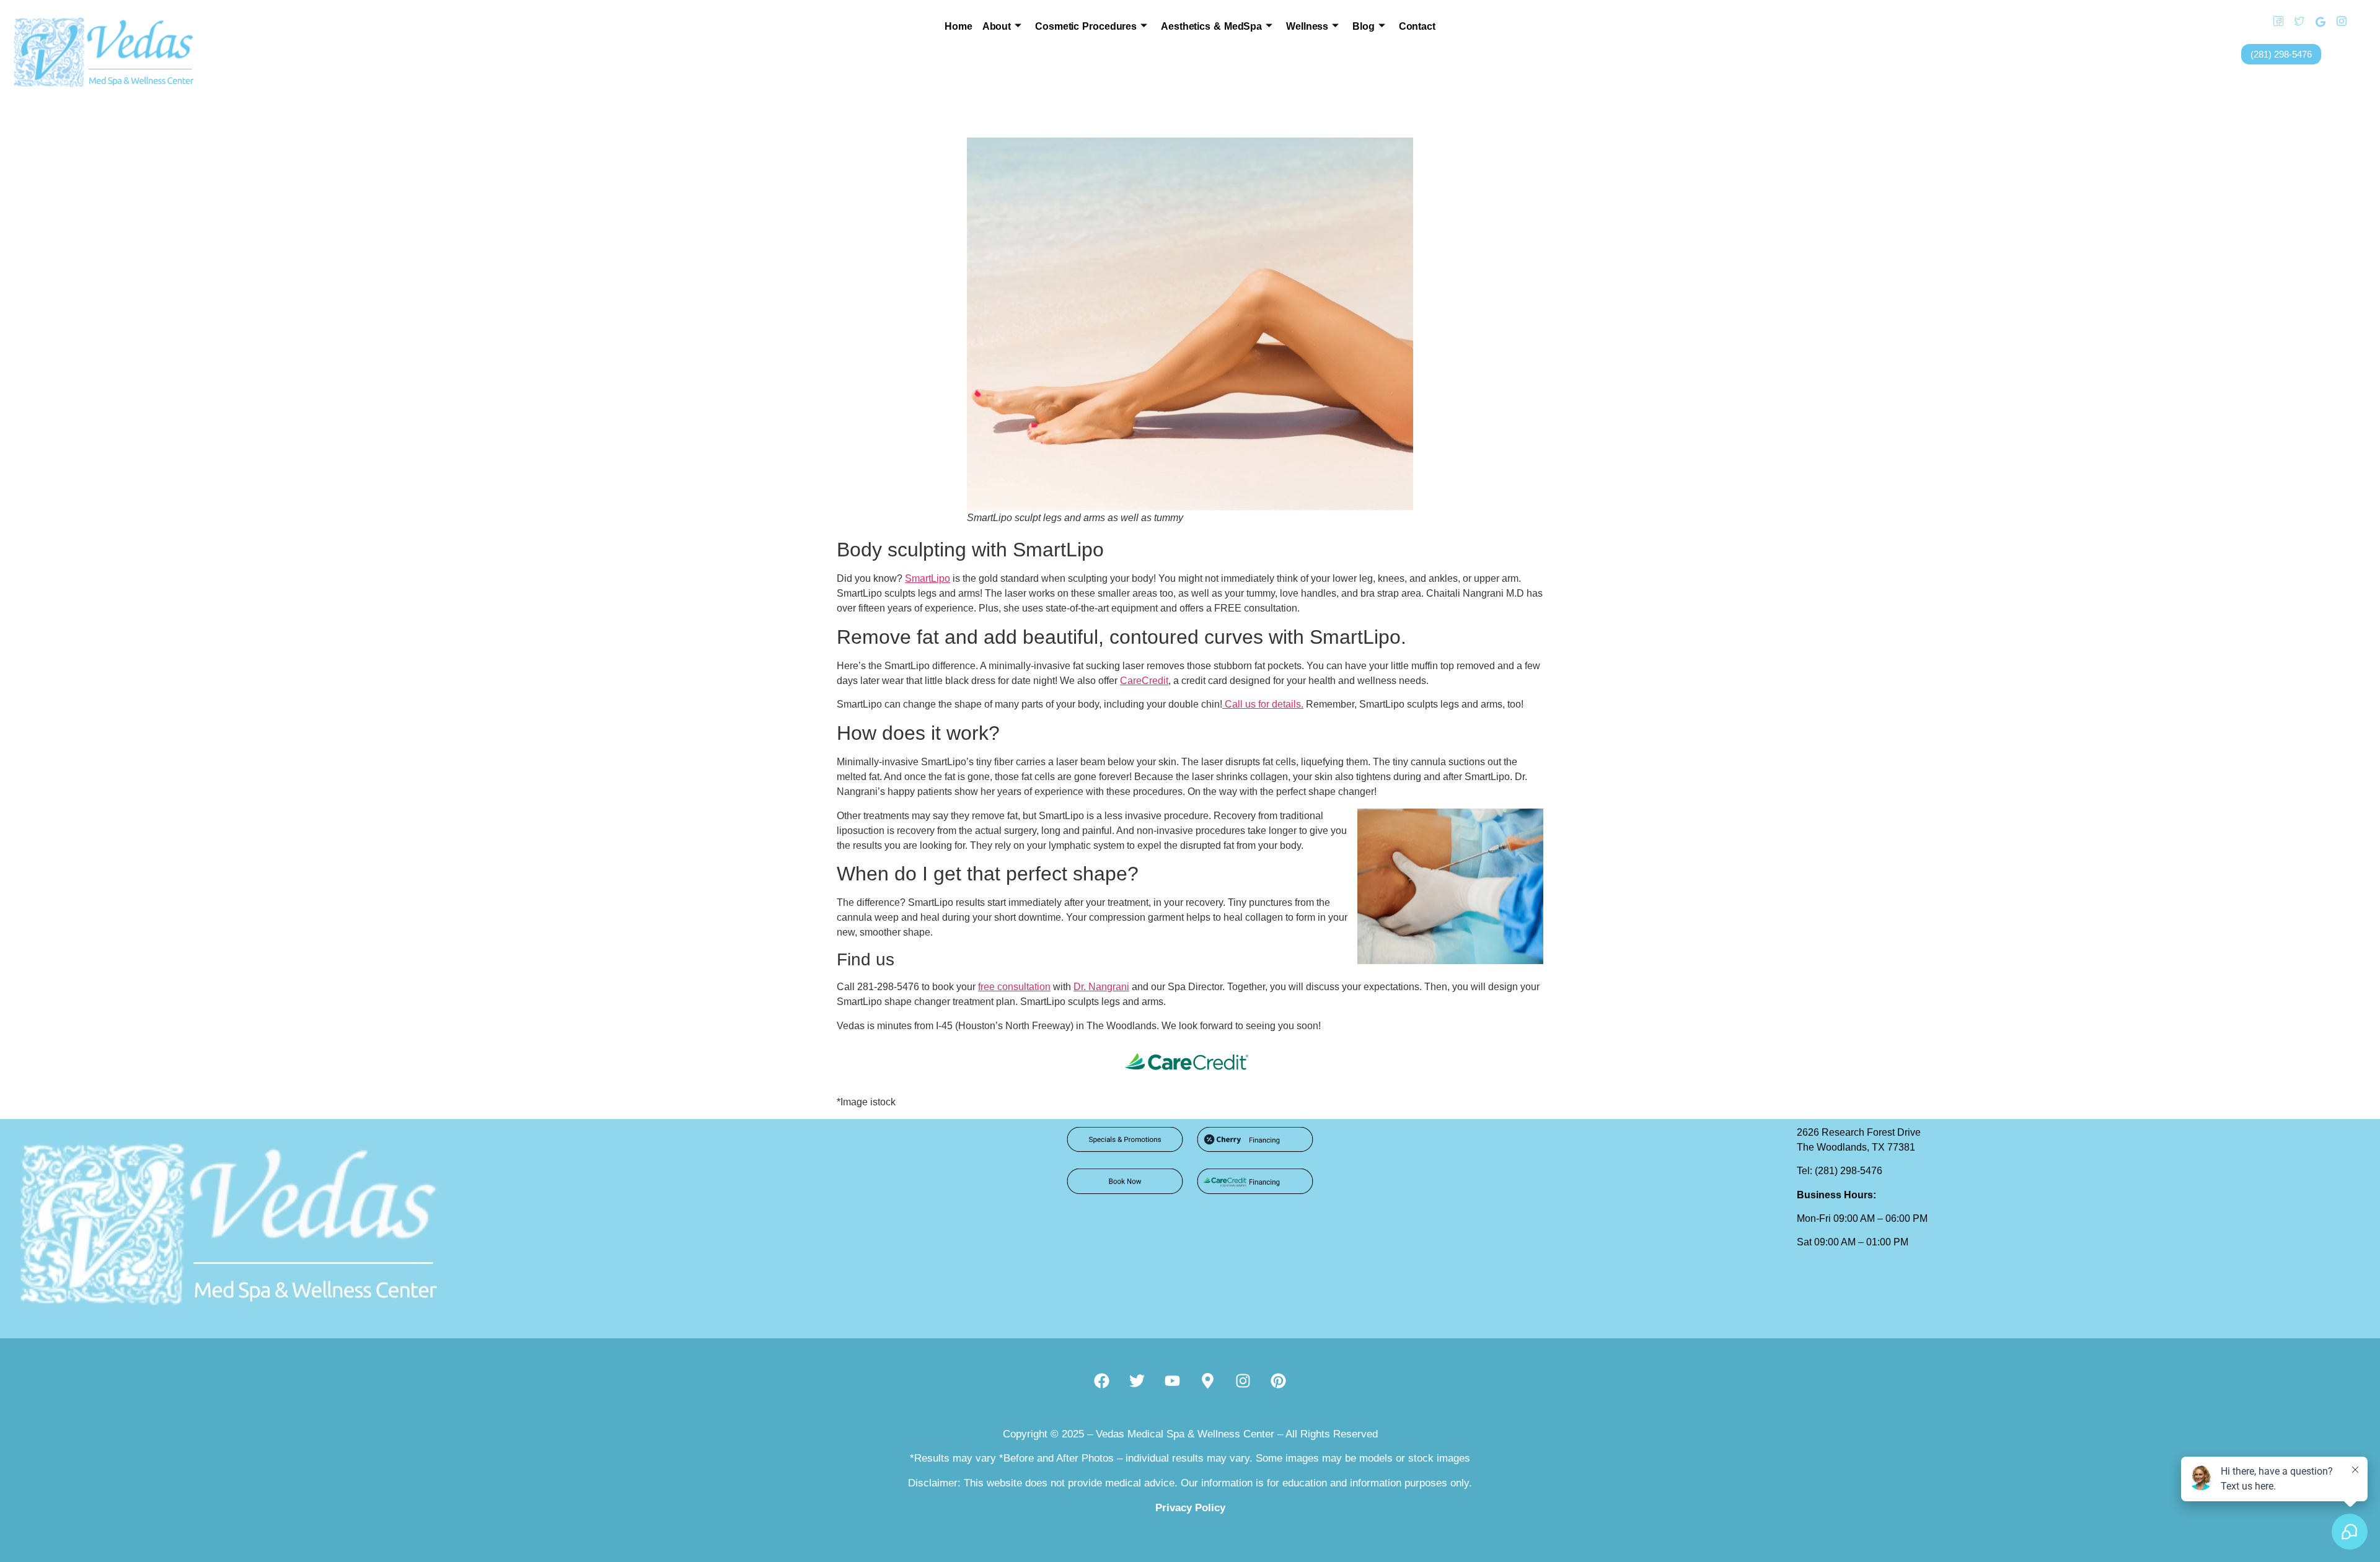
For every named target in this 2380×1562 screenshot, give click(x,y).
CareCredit (1144, 681)
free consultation (1014, 987)
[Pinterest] (1279, 1380)
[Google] (2316, 22)
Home (959, 26)
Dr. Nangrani (1101, 987)
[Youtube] (1173, 1380)
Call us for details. (1263, 704)
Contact (1417, 26)
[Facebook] (2274, 22)
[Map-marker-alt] (1208, 1380)
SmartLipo (928, 578)
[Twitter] (2295, 22)
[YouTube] (2358, 22)
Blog (1364, 26)
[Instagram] (2337, 22)
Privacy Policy (1190, 1508)
